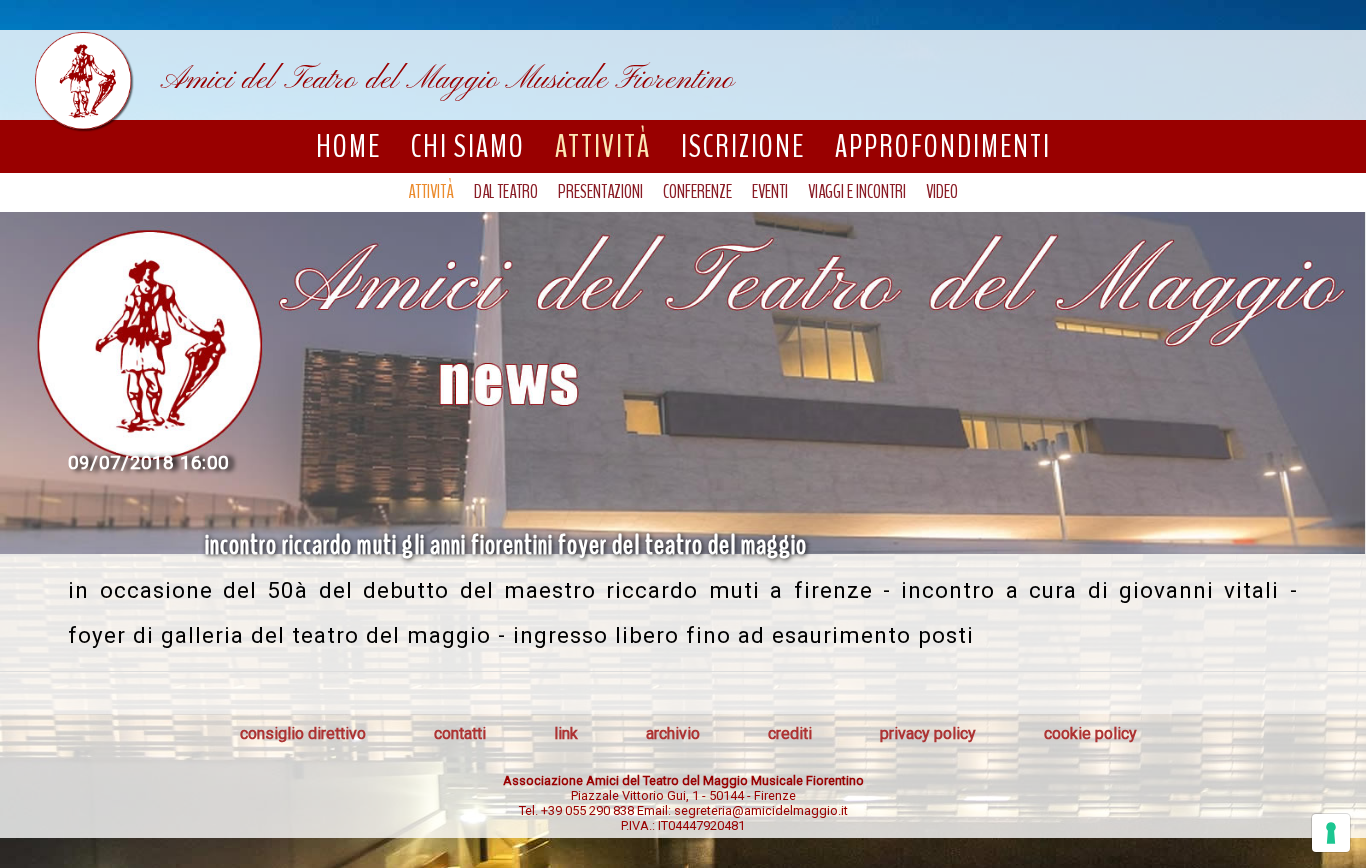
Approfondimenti (943, 146)
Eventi (770, 192)
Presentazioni (600, 192)
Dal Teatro (506, 192)
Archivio (673, 733)
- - (683, 795)
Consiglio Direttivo (303, 733)
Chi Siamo (468, 146)
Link (566, 733)
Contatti (460, 733)
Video (942, 192)
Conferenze (697, 192)
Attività (603, 146)
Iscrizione (743, 146)
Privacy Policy (928, 733)
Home (348, 146)
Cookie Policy (1090, 733)
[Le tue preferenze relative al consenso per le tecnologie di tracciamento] (1331, 833)
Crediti (790, 733)
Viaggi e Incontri (857, 192)
